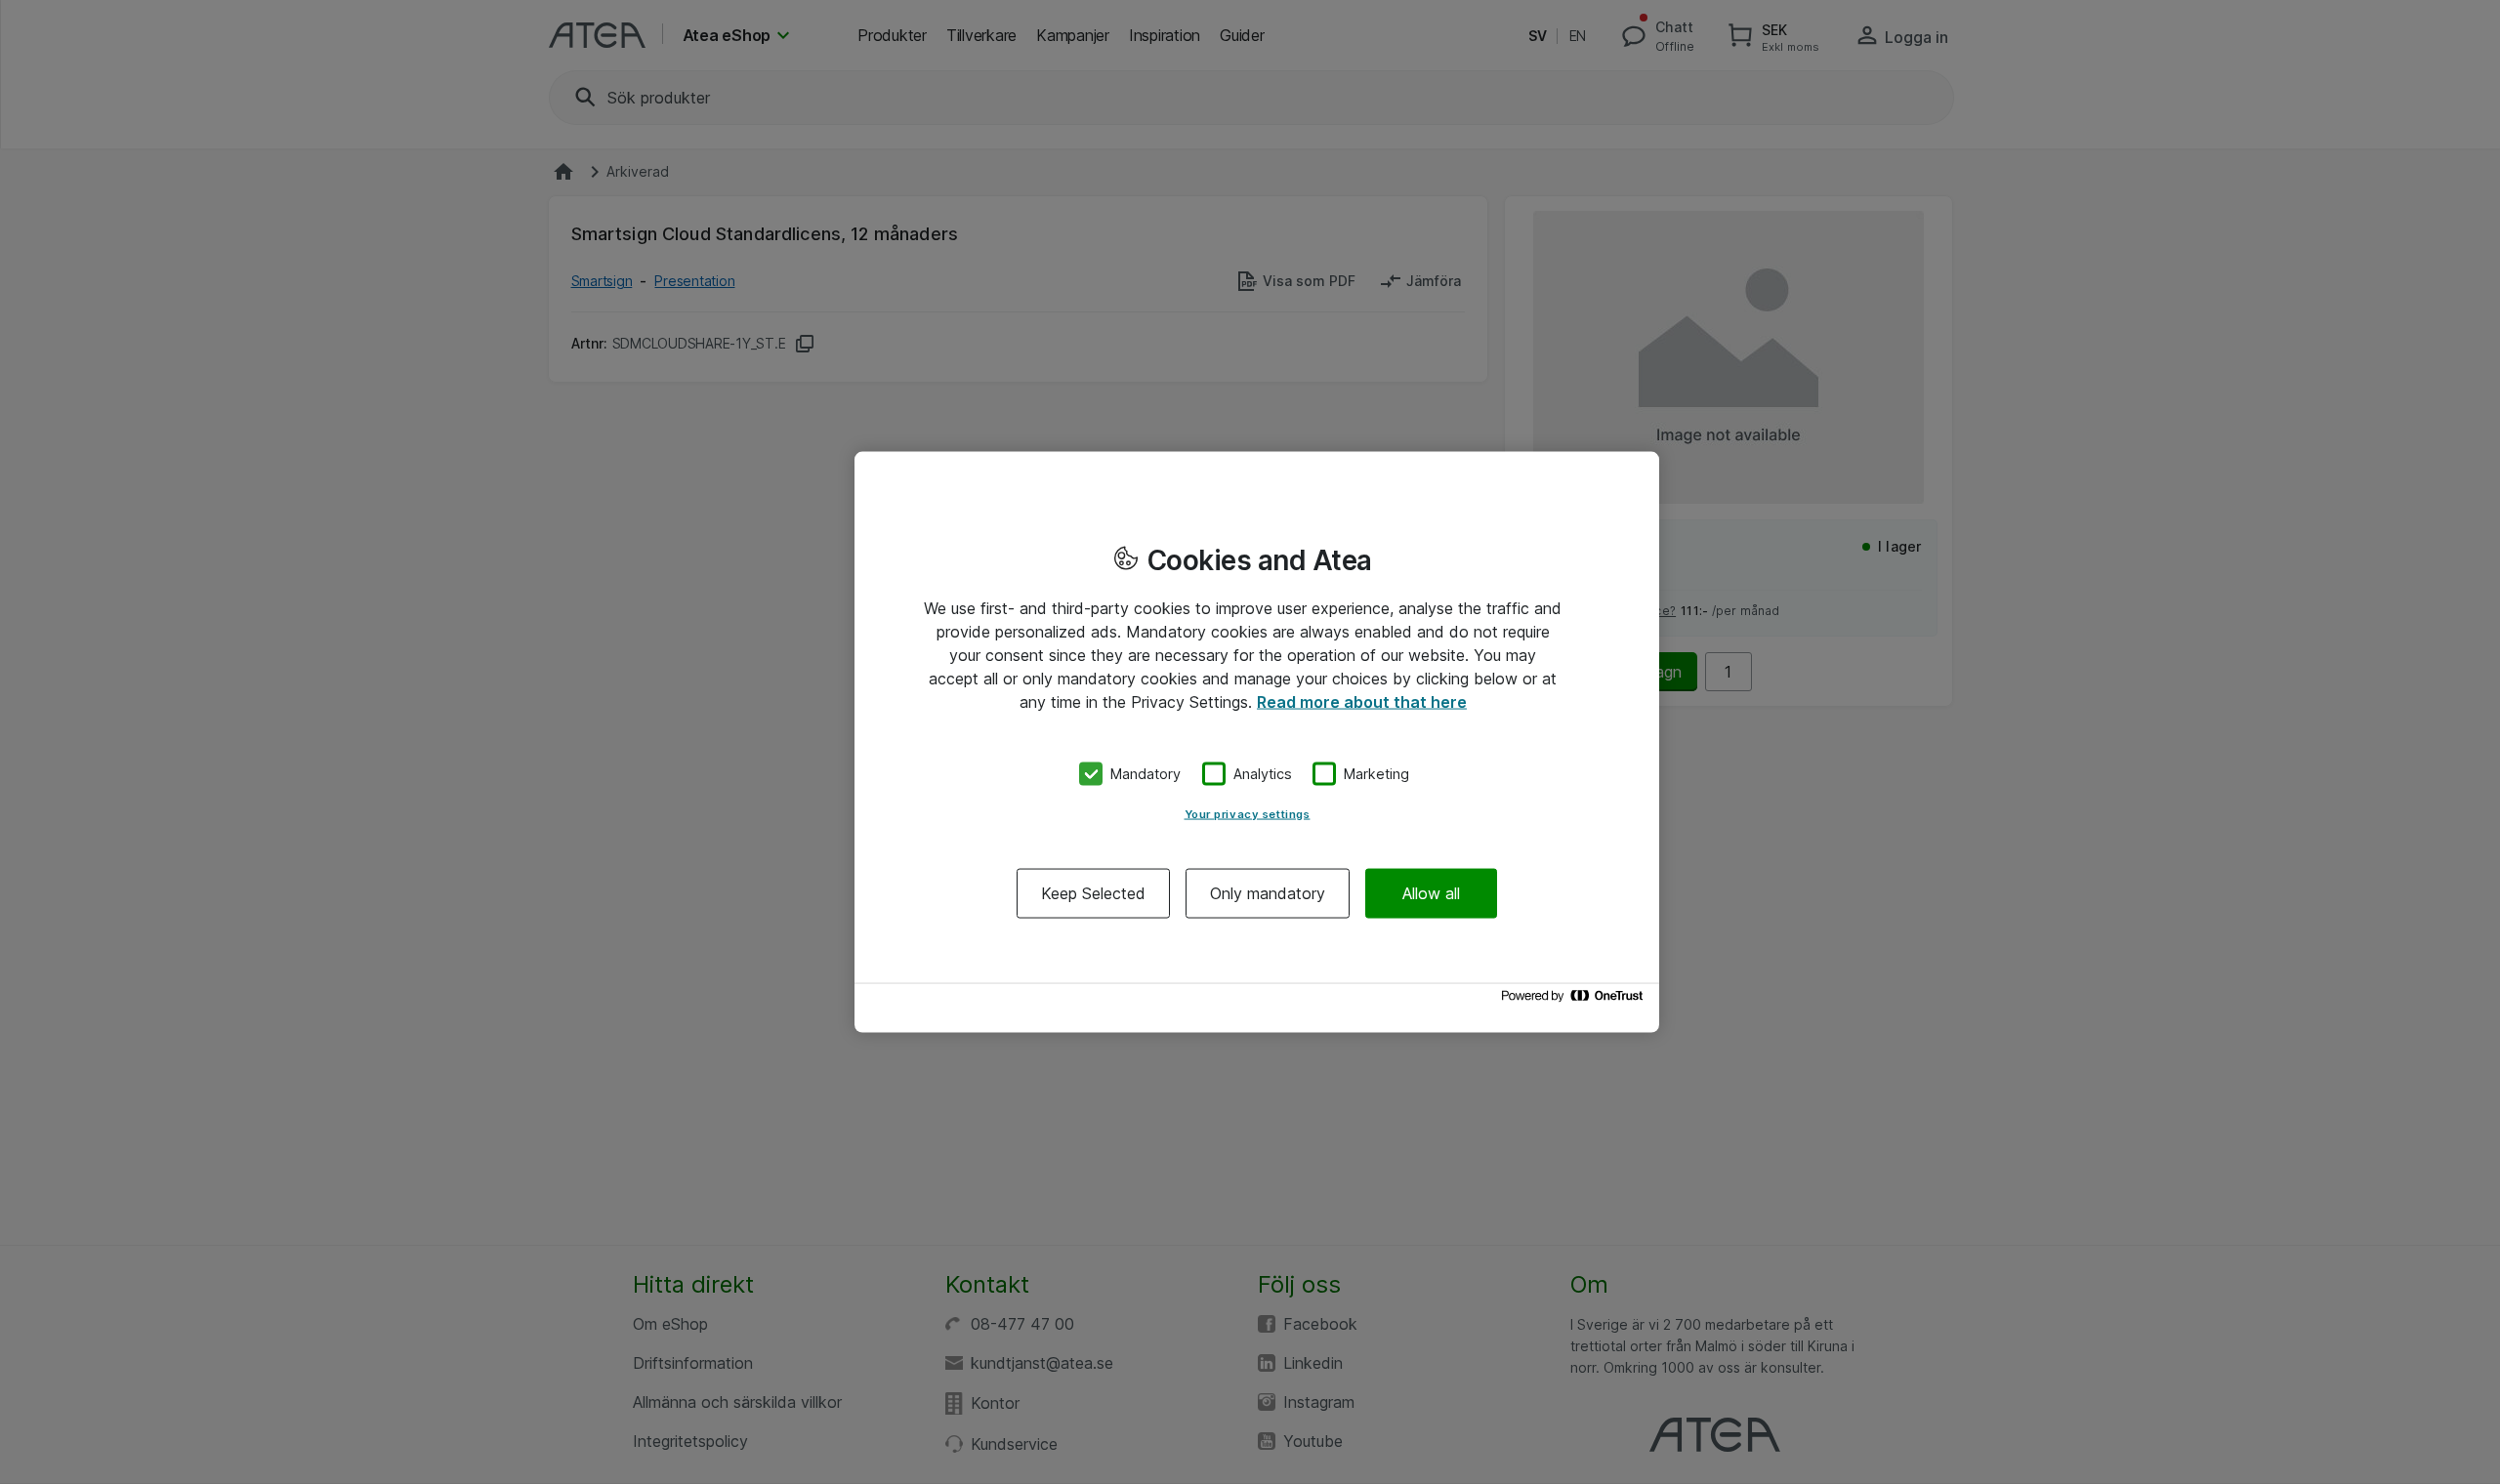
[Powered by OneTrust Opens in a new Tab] (1575, 1000)
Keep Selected (1093, 892)
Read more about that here (1362, 702)
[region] (1257, 742)
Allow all (1431, 892)
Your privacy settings (1248, 813)
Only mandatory (1268, 892)
